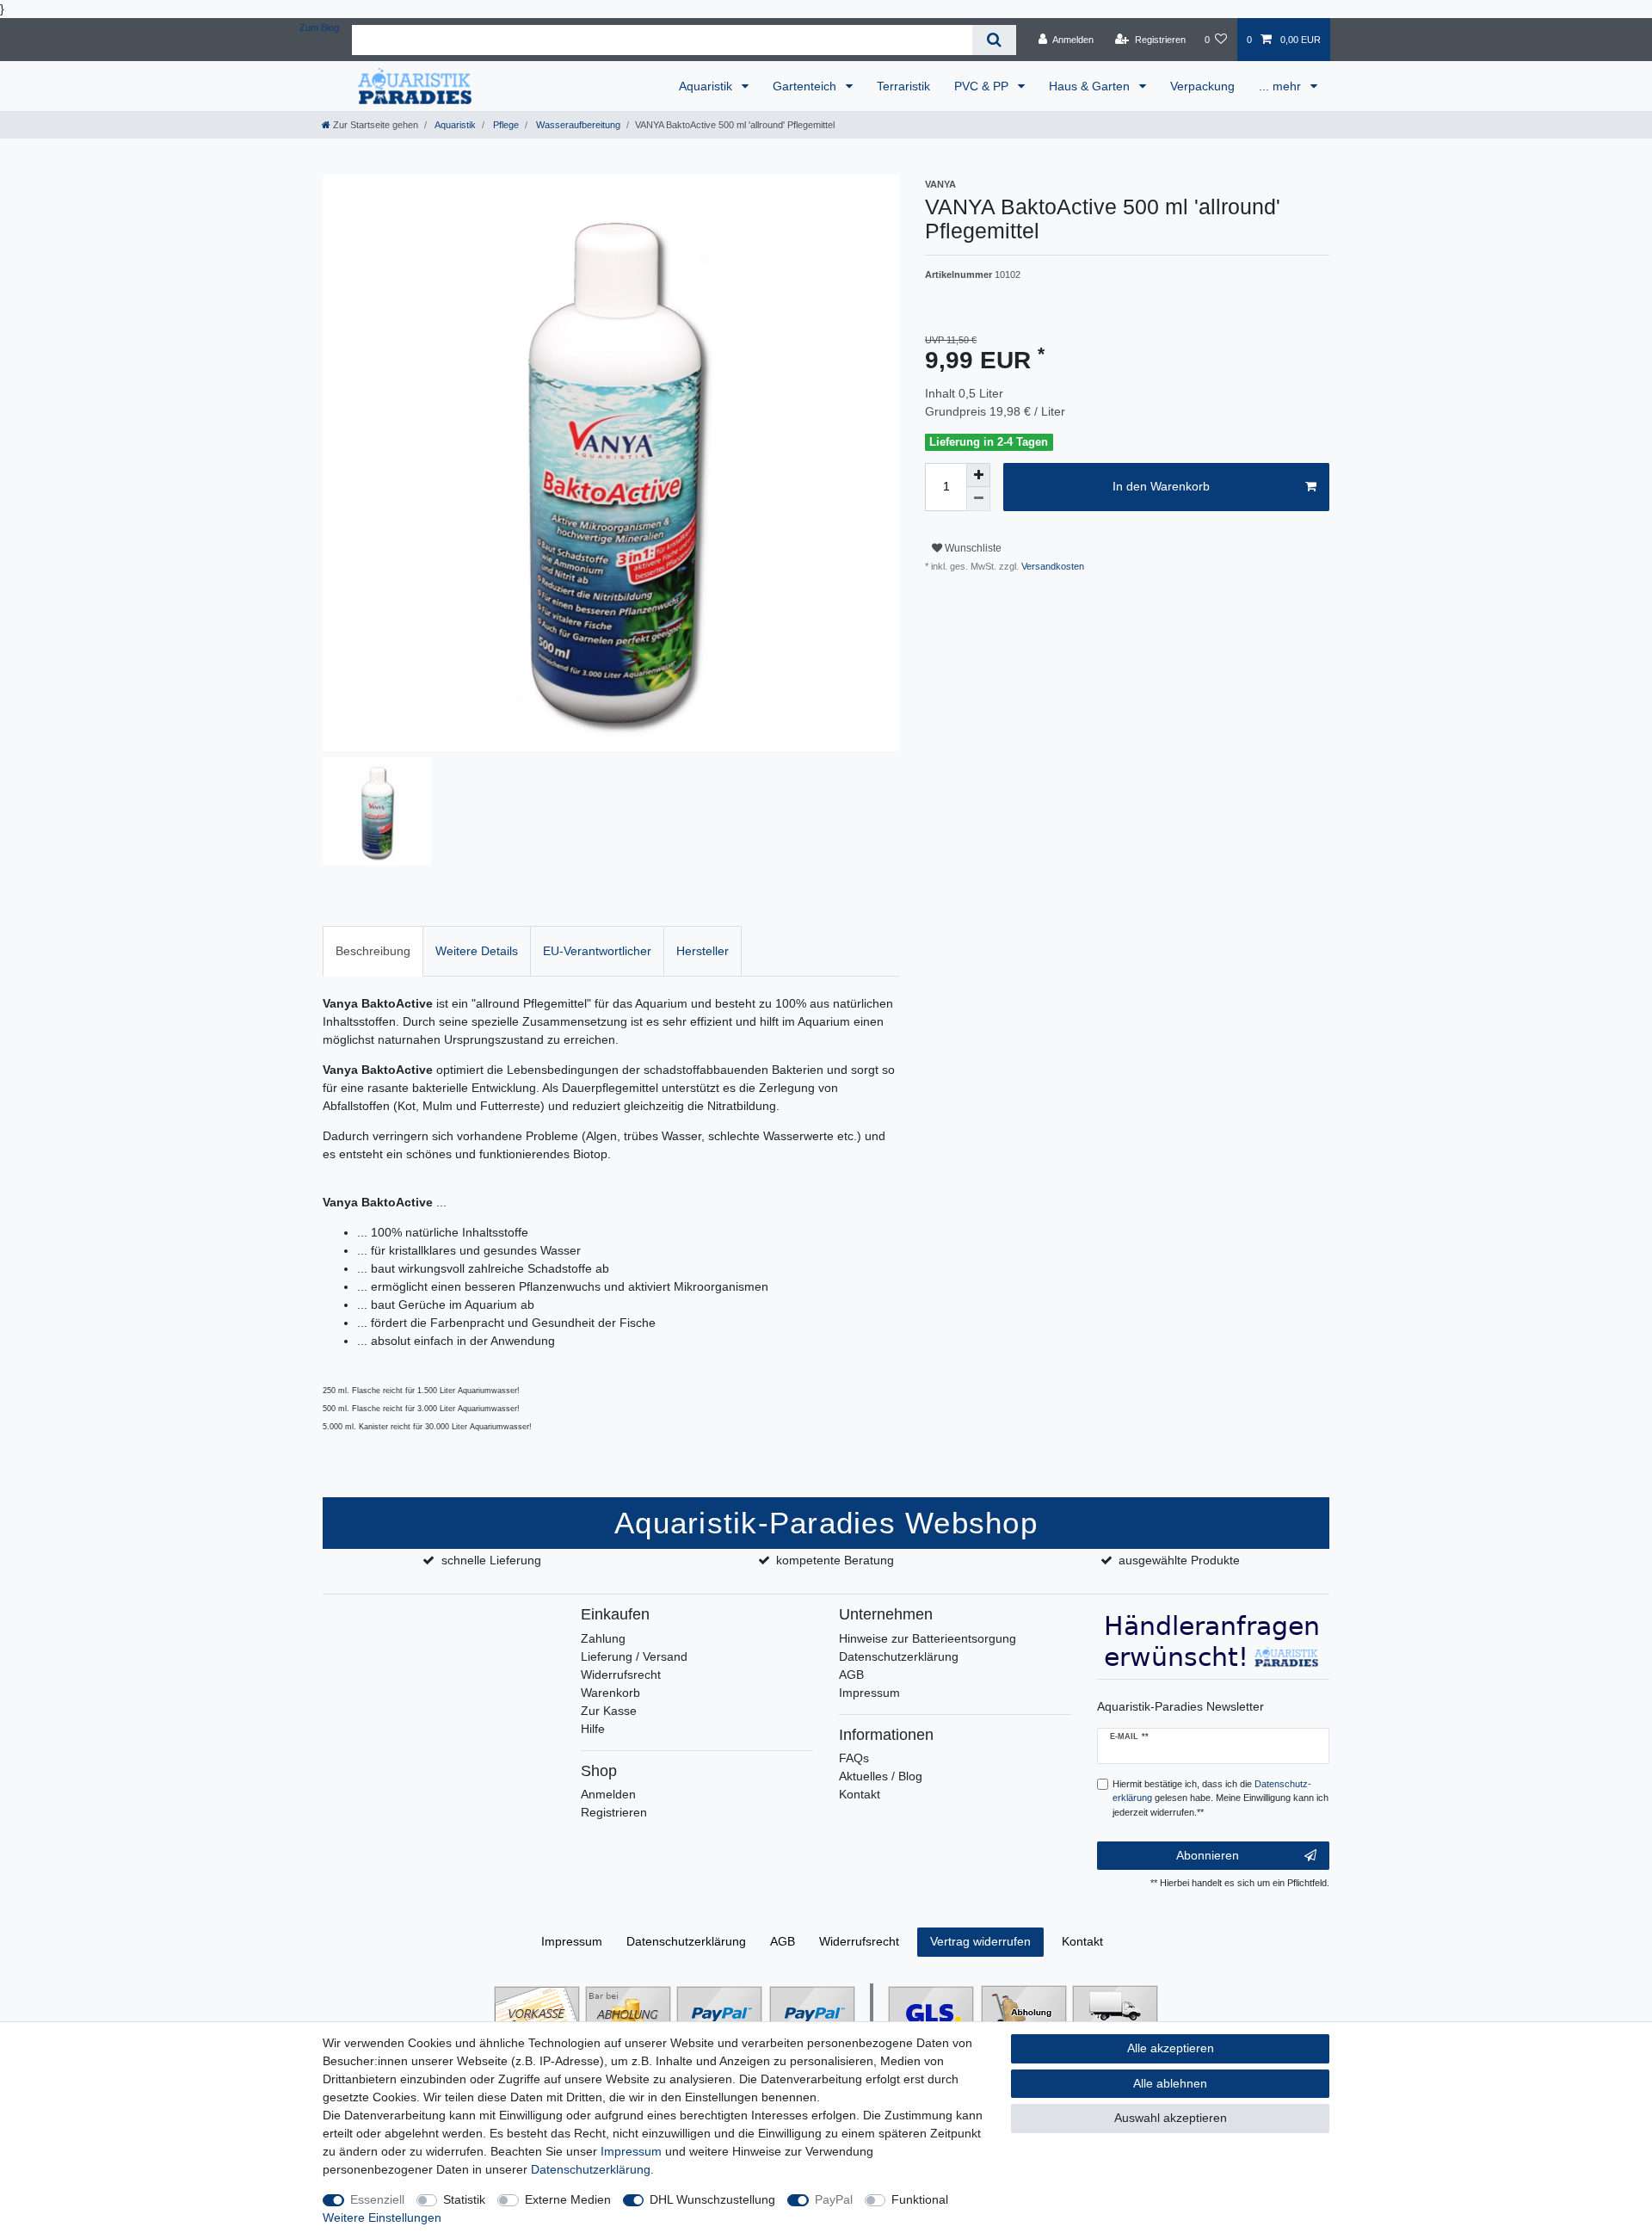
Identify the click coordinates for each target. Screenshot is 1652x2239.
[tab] (373, 951)
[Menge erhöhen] (978, 475)
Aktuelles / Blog (881, 1776)
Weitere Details (477, 951)
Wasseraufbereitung (577, 125)
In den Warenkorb (1161, 486)
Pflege (505, 125)
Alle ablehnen (1170, 2083)
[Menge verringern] (978, 499)
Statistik (464, 2199)
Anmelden (608, 1794)
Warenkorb (610, 1693)
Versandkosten (1051, 566)
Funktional (920, 2199)
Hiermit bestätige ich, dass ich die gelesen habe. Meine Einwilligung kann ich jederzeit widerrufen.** (1221, 1798)
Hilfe (593, 1729)
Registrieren (614, 1812)
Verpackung (1202, 86)
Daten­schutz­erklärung (686, 1941)
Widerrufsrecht (621, 1675)
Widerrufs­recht (859, 1941)
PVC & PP (983, 86)
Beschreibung (373, 951)
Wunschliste (972, 548)
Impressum (869, 1693)
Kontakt (860, 1794)
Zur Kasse (609, 1711)
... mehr (1282, 86)
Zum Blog (319, 28)
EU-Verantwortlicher (597, 951)
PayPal (834, 2199)
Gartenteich (806, 86)
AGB (851, 1675)
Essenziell (377, 2199)
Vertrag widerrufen (980, 1941)
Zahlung (603, 1638)
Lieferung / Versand (634, 1656)
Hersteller (703, 951)
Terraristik (903, 86)
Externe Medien (568, 2199)
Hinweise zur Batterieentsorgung (928, 1638)
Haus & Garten (1091, 86)
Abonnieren (1208, 1855)
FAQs (854, 1758)
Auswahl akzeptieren (1171, 2118)
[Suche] (994, 40)
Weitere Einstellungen (382, 2217)
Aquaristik (707, 86)
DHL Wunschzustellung (712, 2199)
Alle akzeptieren (1171, 2048)
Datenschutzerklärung (899, 1656)
